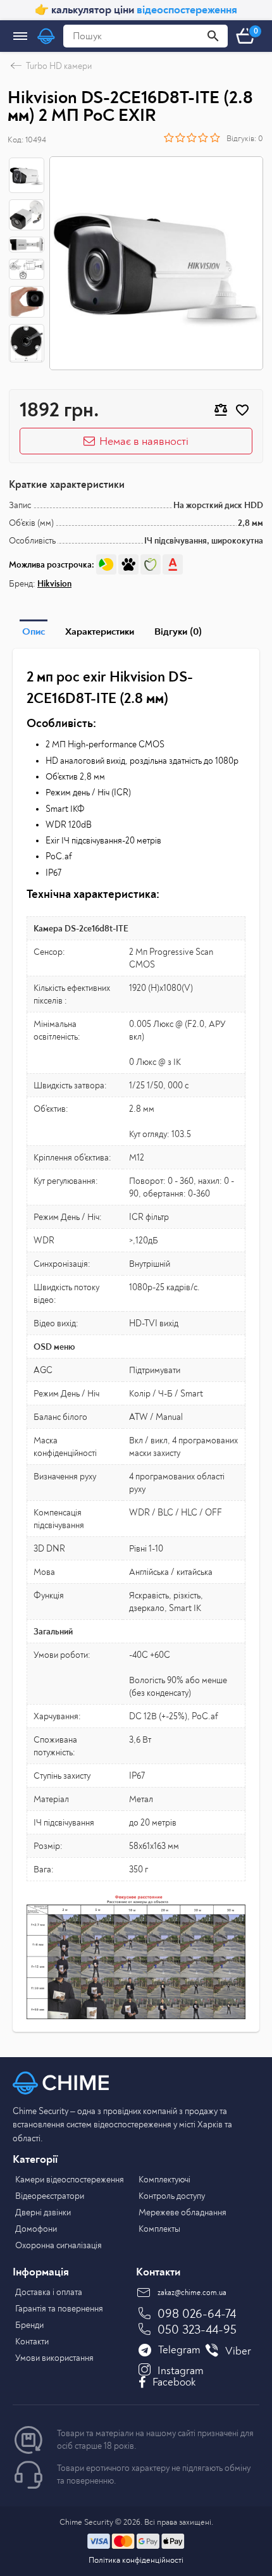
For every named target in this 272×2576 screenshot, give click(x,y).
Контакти (32, 2342)
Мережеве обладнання (182, 2212)
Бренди (29, 2325)
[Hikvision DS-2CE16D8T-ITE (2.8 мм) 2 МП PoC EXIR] (156, 263)
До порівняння (221, 410)
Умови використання (54, 2358)
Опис (34, 632)
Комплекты (159, 2229)
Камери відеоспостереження (70, 2180)
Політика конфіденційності (136, 2560)
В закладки (242, 410)
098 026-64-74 (197, 2314)
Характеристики (100, 632)
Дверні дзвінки (43, 2212)
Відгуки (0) (178, 632)
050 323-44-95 (197, 2330)
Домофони (36, 2229)
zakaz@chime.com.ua (192, 2293)
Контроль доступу (172, 2196)
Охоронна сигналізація (59, 2245)
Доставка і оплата (49, 2292)
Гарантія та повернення (59, 2309)
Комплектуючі (164, 2180)
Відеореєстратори (50, 2196)
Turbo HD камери (59, 66)
